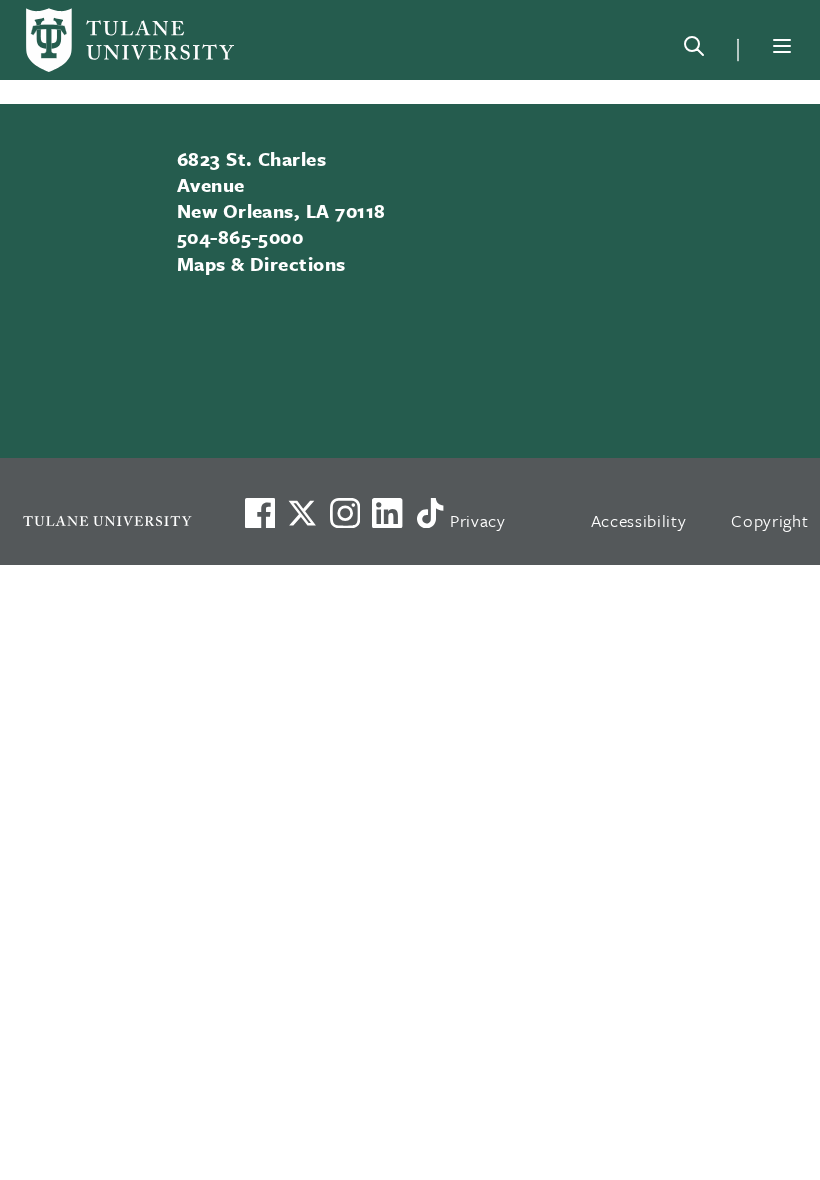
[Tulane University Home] (107, 520)
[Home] (130, 40)
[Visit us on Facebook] (260, 513)
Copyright (769, 520)
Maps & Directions (261, 263)
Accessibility (639, 520)
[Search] (694, 50)
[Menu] (782, 46)
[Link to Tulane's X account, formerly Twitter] (302, 513)
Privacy (478, 520)
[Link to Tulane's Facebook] (345, 513)
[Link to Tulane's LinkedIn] (387, 513)
